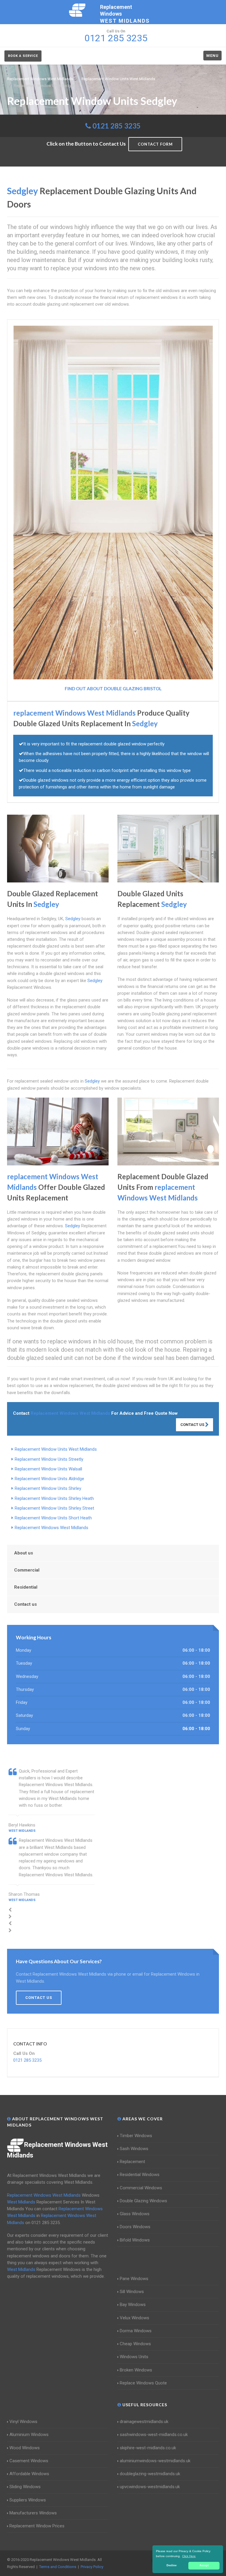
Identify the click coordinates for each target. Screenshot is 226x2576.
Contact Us (193, 1425)
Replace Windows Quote (143, 2383)
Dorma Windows (136, 2331)
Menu (212, 56)
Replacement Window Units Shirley (48, 1488)
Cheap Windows (135, 2344)
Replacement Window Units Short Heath (53, 1518)
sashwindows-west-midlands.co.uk (154, 2435)
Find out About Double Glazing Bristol (113, 689)
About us (24, 1553)
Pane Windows (134, 2279)
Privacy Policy (92, 2567)
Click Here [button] (189, 2556)
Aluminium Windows (29, 2435)
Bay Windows (133, 2305)
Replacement (132, 2162)
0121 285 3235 (117, 126)
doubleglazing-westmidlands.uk (150, 2474)
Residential (26, 1587)
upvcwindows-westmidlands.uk (150, 2487)
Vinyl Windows (23, 2422)
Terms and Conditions (58, 2567)
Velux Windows (134, 2318)
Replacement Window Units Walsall (48, 1469)
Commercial (27, 1570)
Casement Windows (29, 2461)
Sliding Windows (25, 2487)
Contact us (25, 1604)
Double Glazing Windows (143, 2201)
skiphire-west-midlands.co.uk (148, 2448)
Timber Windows (136, 2136)
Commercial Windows (141, 2188)
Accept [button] (204, 2565)
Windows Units (134, 2357)
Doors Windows (135, 2227)
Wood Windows (25, 2448)
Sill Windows (132, 2292)
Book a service (23, 56)
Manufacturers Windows (33, 2513)
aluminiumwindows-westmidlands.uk (155, 2461)
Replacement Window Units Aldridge (49, 1479)
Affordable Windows (29, 2474)
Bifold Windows (135, 2240)
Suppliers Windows (28, 2500)
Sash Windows (134, 2149)
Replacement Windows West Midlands (51, 1528)
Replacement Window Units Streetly (49, 1459)
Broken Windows (136, 2370)
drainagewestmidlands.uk (144, 2422)
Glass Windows (135, 2214)
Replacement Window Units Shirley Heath (54, 1498)
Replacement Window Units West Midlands (56, 1449)
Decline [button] (172, 2565)
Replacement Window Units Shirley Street (54, 1508)
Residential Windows (140, 2175)
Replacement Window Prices (37, 2526)
